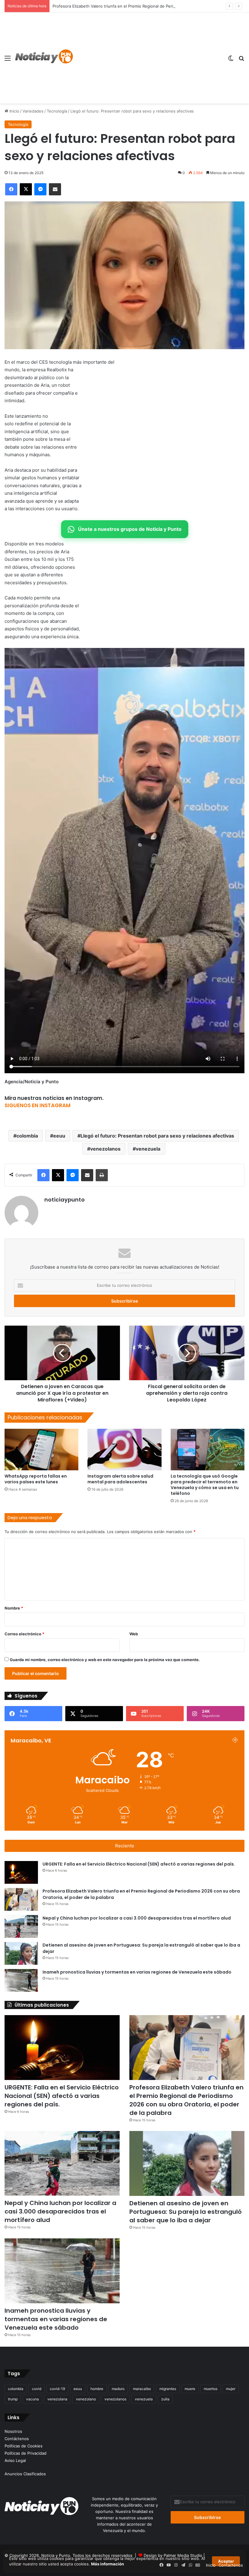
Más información (107, 2564)
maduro (118, 2389)
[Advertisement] (148, 58)
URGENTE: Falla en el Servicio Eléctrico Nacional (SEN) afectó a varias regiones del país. (139, 1864)
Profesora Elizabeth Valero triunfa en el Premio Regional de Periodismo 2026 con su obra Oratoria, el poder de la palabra (186, 2100)
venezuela (148, 1149)
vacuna (32, 2399)
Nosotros (13, 2431)
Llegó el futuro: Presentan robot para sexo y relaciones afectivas (157, 1136)
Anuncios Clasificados (25, 2474)
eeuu (59, 1136)
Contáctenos (17, 2439)
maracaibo (142, 2389)
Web (134, 1634)
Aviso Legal (15, 2460)
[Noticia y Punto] (44, 58)
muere (190, 2389)
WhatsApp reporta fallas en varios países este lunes (36, 1479)
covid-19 (57, 2389)
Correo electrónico (24, 1634)
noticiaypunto (65, 1200)
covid (37, 2389)
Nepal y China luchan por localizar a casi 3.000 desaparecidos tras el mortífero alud (137, 1918)
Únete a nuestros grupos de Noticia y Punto (130, 529)
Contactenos (231, 2565)
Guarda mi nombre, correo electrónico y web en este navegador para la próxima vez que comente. (105, 1660)
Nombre (14, 1608)
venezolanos (105, 1149)
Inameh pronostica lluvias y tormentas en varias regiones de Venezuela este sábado (137, 1972)
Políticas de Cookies (24, 2446)
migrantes (168, 2389)
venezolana (57, 2399)
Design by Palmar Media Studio (173, 2555)
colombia (27, 1136)
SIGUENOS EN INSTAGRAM (38, 1105)
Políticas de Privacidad (26, 2453)
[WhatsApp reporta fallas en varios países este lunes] (41, 1450)
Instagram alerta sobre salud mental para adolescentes (120, 1479)
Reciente (125, 1846)
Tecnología (57, 111)
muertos (211, 2389)
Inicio (14, 111)
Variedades (33, 111)
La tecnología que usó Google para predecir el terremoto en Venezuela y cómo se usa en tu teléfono (205, 1485)
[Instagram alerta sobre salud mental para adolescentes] (124, 1450)
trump (13, 2399)
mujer (231, 2389)
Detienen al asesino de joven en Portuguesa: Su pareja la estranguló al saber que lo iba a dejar (186, 2212)
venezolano (86, 2399)
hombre (97, 2389)
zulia (165, 2399)
